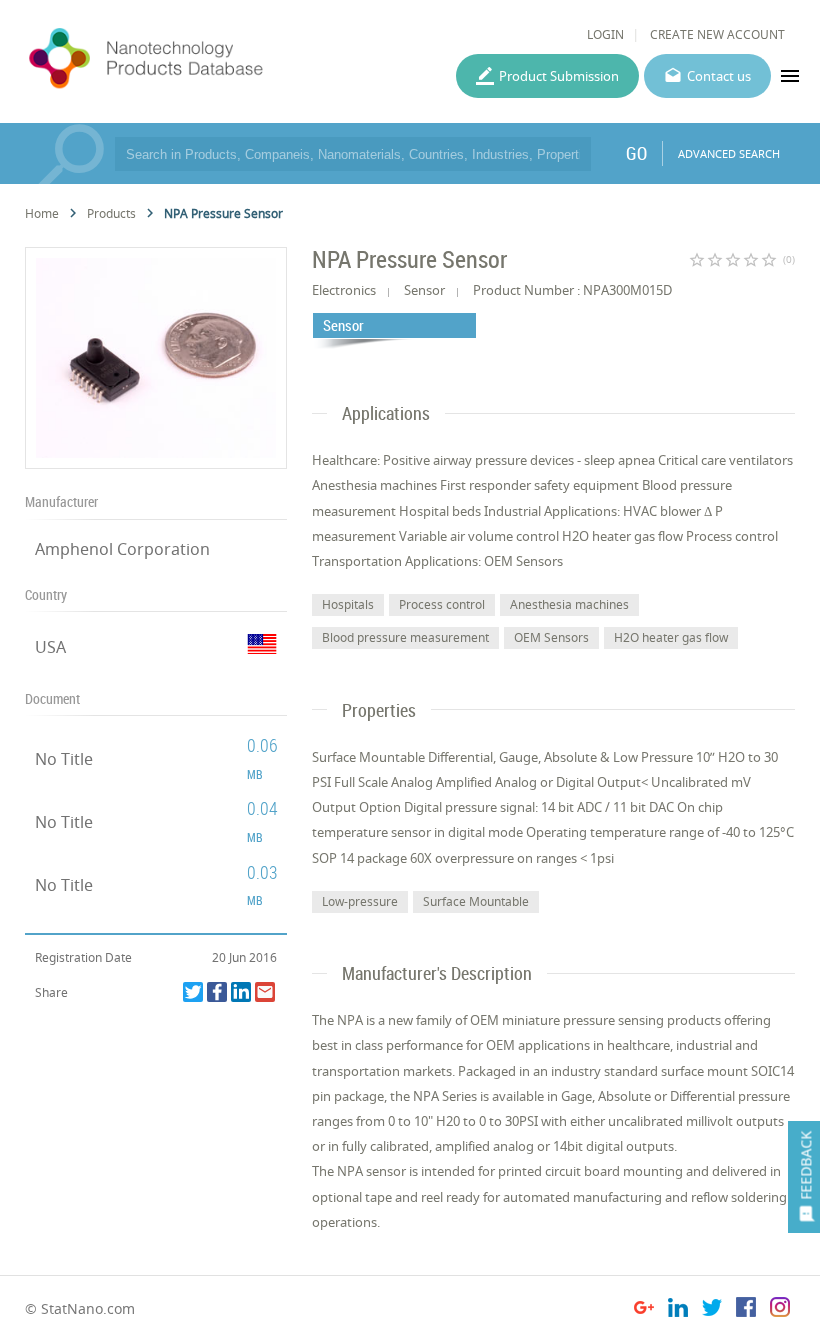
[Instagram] (780, 1310)
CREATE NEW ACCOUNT (717, 34)
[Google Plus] (644, 1310)
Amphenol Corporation (122, 549)
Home (42, 213)
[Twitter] (193, 992)
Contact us (719, 76)
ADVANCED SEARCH (729, 153)
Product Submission (559, 76)
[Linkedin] (241, 992)
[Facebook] (217, 992)
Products (111, 213)
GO (636, 153)
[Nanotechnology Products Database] (197, 59)
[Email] (265, 992)
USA (50, 647)
